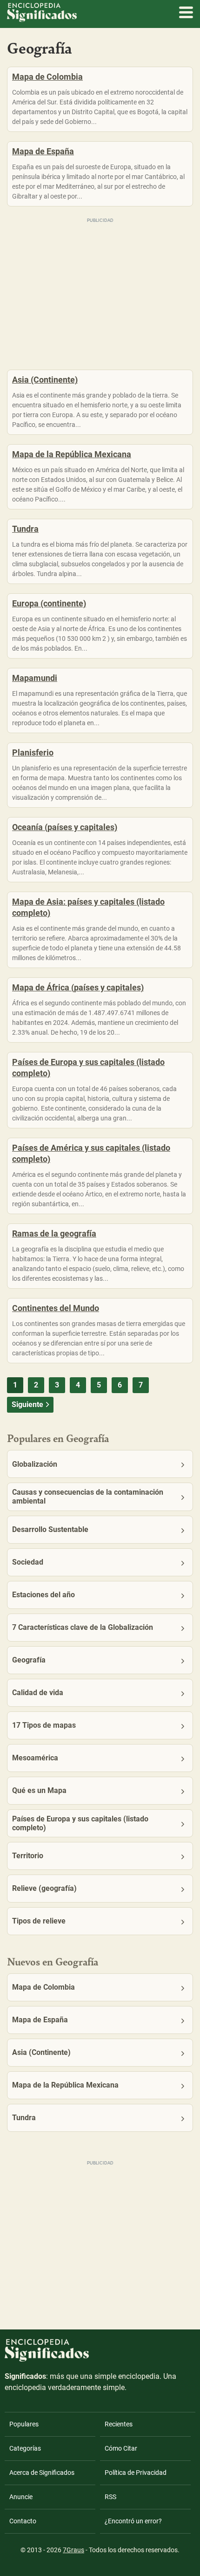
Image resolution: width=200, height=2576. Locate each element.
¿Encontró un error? (133, 2521)
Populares (24, 2424)
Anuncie (21, 2497)
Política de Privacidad (136, 2473)
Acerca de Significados (42, 2473)
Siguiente (27, 1405)
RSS (110, 2497)
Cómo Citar (121, 2448)
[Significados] (47, 2367)
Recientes (119, 2424)
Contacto (23, 2521)
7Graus (73, 2550)
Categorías (25, 2448)
